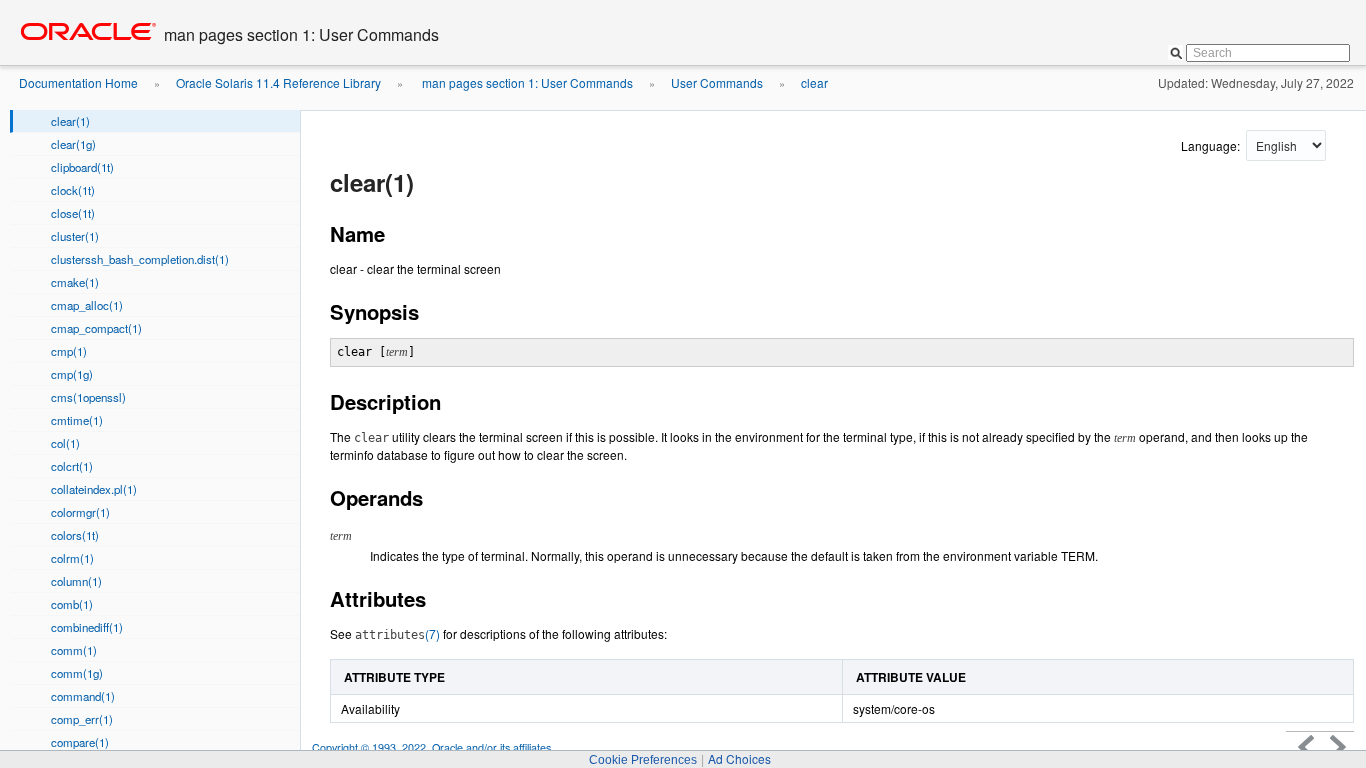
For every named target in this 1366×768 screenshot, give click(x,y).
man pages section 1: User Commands (526, 82)
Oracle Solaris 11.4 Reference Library (278, 82)
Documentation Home (78, 82)
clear (814, 82)
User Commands (717, 82)
